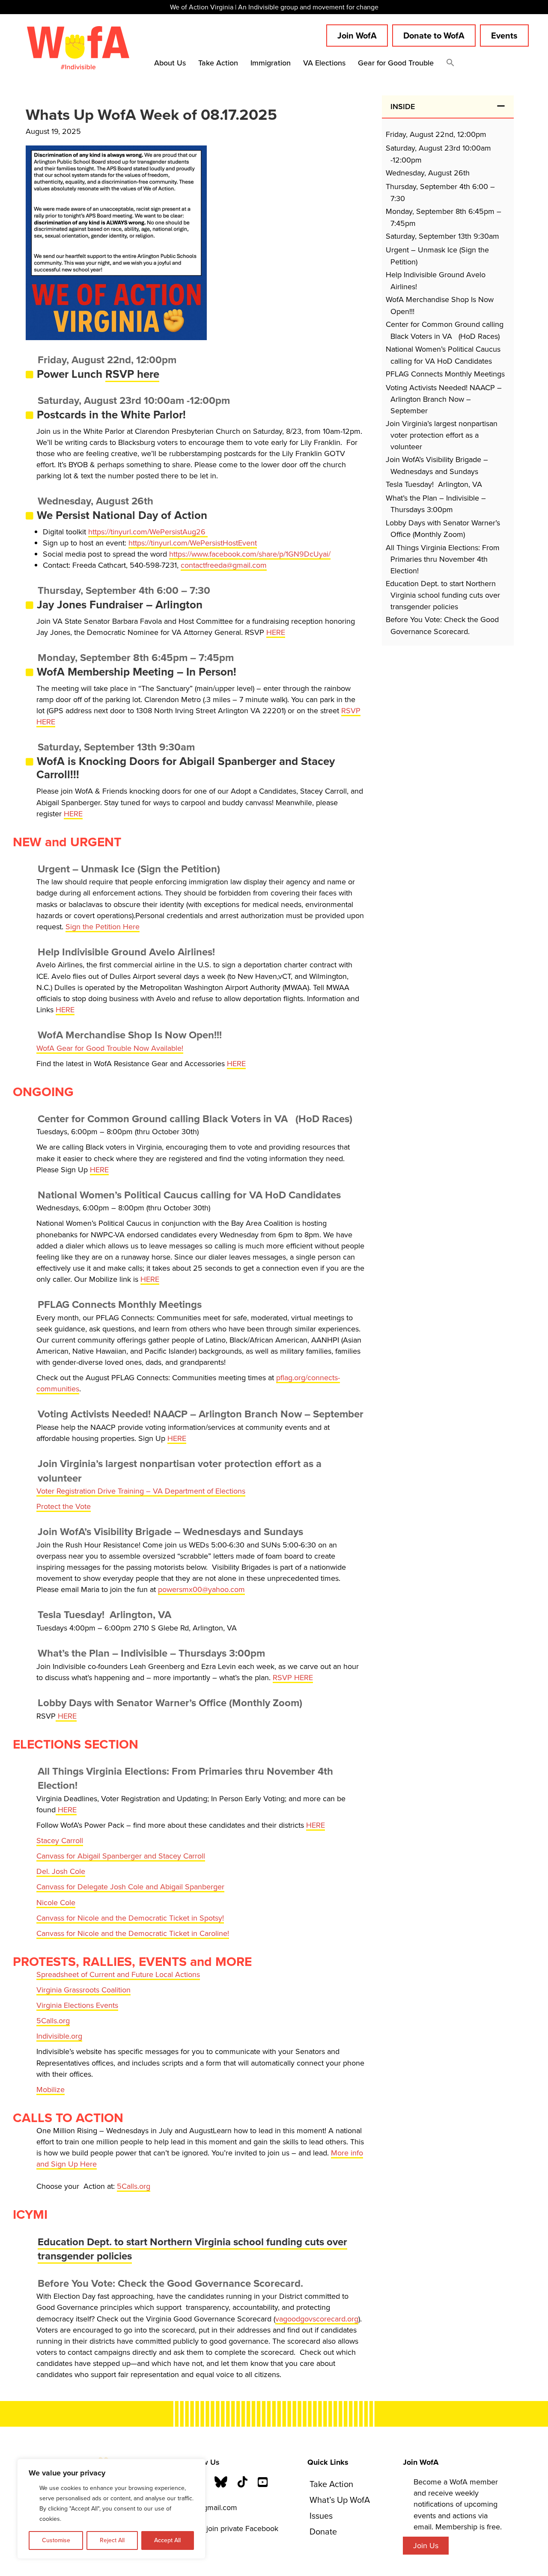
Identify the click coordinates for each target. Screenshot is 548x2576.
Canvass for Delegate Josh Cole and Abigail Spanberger (130, 1887)
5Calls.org (53, 2021)
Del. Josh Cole (61, 1871)
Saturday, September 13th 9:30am (442, 236)
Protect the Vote (64, 1506)
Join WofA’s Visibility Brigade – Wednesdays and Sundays (437, 465)
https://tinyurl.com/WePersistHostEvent (193, 543)
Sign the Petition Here (103, 927)
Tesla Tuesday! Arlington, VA (434, 484)
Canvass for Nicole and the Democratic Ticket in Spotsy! (130, 1918)
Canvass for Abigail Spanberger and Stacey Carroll (121, 1856)
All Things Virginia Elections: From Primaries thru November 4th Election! (443, 559)
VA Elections (324, 63)
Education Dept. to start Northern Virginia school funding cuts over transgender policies (192, 2249)
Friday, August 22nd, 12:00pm (436, 134)
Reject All (112, 2540)
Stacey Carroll (60, 1841)
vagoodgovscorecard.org (317, 2319)
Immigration (271, 63)
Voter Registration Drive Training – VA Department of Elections (141, 1491)
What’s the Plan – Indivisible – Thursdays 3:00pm (436, 504)
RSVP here (132, 374)
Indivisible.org (59, 2036)
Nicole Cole (56, 1903)
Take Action (218, 63)
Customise (56, 2540)
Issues (321, 2516)
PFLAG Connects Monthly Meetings (445, 374)
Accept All (167, 2540)
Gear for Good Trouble (396, 63)
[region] (111, 2509)
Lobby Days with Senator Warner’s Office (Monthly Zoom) (443, 529)
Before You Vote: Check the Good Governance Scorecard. (442, 625)
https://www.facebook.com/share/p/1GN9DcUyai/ (250, 554)
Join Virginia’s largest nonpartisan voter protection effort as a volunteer (442, 435)
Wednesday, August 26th (428, 173)
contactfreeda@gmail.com (224, 565)
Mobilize (51, 2090)
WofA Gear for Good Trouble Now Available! (110, 1048)
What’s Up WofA (340, 2500)
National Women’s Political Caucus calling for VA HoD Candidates (443, 355)
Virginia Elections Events (77, 2005)
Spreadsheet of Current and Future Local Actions (118, 1974)
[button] (450, 64)
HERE (276, 632)
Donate (323, 2532)
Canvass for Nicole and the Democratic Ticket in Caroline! (133, 1933)
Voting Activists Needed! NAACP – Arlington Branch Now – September (444, 399)
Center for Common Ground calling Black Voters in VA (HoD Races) (445, 330)
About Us (170, 63)
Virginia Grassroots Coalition (83, 1990)
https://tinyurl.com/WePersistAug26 (148, 532)
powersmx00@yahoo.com (201, 1589)
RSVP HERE (293, 1678)
